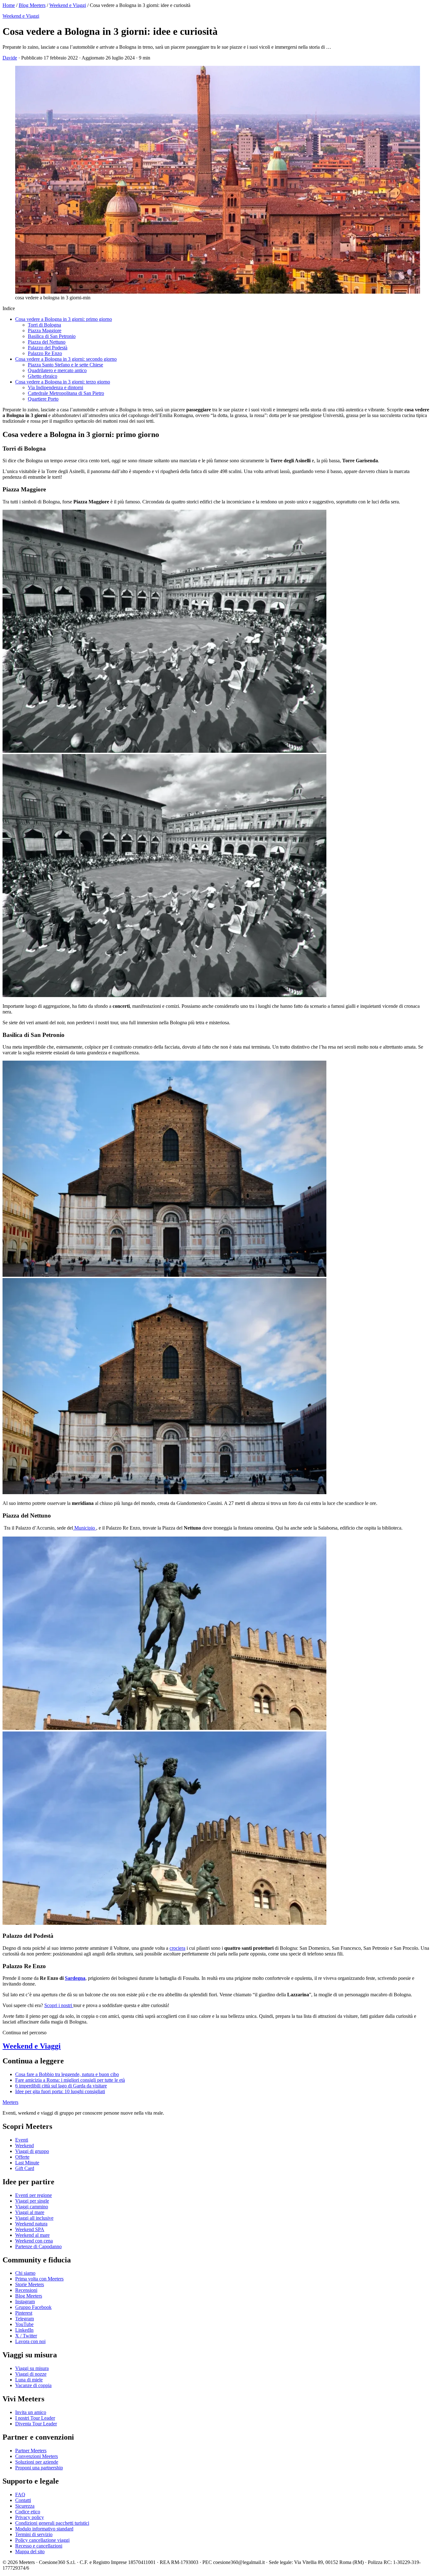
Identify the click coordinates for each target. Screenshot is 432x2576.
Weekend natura (31, 2224)
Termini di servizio (34, 2534)
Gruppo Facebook (33, 2307)
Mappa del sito (30, 2551)
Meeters (10, 2102)
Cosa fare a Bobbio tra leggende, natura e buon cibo (67, 2074)
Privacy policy (30, 2517)
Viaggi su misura (32, 2368)
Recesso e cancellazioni (39, 2546)
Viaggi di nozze (31, 2374)
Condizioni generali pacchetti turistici (52, 2523)
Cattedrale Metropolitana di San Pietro (66, 393)
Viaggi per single (32, 2201)
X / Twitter (26, 2336)
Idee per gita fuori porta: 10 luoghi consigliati (60, 2091)
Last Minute (27, 2163)
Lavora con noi (30, 2341)
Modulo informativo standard (44, 2529)
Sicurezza (25, 2506)
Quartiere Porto (43, 399)
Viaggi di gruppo (32, 2151)
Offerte (22, 2157)
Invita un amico (31, 2412)
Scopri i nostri (59, 2005)
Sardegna (75, 1978)
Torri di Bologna (44, 325)
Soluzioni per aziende (37, 2462)
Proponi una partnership (39, 2468)
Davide (10, 58)
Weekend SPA (30, 2229)
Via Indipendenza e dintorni (56, 387)
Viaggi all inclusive (34, 2218)
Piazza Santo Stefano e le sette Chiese (65, 365)
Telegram (25, 2319)
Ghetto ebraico (43, 376)
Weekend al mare (32, 2235)
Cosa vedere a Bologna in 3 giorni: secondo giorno (66, 359)
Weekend (25, 2146)
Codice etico (28, 2512)
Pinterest (24, 2313)
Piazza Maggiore (45, 331)
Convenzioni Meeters (37, 2456)
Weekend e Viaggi (68, 5)
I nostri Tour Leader (35, 2418)
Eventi (22, 2140)
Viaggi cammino (32, 2207)
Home (9, 5)
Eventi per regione (34, 2195)
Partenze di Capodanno (38, 2246)
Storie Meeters (30, 2284)
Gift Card (25, 2168)
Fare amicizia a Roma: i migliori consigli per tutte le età (70, 2080)
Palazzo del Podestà (48, 348)
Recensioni (26, 2290)
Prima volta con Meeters (39, 2279)
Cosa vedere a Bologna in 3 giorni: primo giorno (64, 319)
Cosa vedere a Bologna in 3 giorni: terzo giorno (63, 382)
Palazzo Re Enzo (45, 353)
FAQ (20, 2495)
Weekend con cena (34, 2241)
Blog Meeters (32, 5)
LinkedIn (24, 2330)
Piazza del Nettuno (47, 342)
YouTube (24, 2324)
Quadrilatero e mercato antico (57, 370)
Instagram (25, 2302)
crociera (177, 1948)
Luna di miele (29, 2380)
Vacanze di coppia (33, 2385)
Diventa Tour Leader (36, 2424)
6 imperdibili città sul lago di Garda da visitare (61, 2086)
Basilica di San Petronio (52, 336)
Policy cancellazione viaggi (42, 2540)
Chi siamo (25, 2273)
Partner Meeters (31, 2451)
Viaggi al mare (30, 2212)
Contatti (23, 2500)
